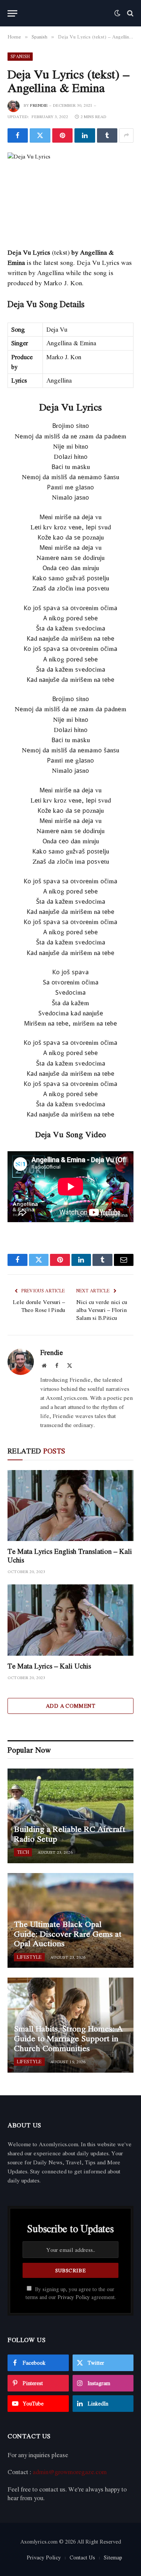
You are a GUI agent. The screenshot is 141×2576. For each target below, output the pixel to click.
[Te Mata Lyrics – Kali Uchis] (70, 1620)
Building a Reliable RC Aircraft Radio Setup (70, 1834)
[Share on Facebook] (18, 135)
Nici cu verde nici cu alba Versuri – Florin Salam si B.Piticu (102, 1310)
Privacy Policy (74, 2297)
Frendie (39, 105)
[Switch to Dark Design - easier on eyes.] (117, 13)
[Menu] (12, 13)
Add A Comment (70, 1706)
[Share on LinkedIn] (85, 135)
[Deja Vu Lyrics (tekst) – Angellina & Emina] (70, 194)
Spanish (20, 56)
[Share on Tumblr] (107, 135)
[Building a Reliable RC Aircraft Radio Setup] (70, 1816)
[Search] (130, 13)
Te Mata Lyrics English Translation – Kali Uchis (70, 1556)
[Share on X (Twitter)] (40, 135)
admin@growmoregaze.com (70, 2472)
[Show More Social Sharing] (126, 135)
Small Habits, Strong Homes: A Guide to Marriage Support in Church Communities (68, 2038)
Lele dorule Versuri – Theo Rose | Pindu (39, 1306)
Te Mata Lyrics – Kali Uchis (49, 1666)
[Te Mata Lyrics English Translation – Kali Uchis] (70, 1506)
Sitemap (113, 2557)
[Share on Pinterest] (62, 135)
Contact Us (82, 2557)
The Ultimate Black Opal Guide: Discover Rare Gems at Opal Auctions (68, 1934)
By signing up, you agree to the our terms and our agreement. (71, 2293)
